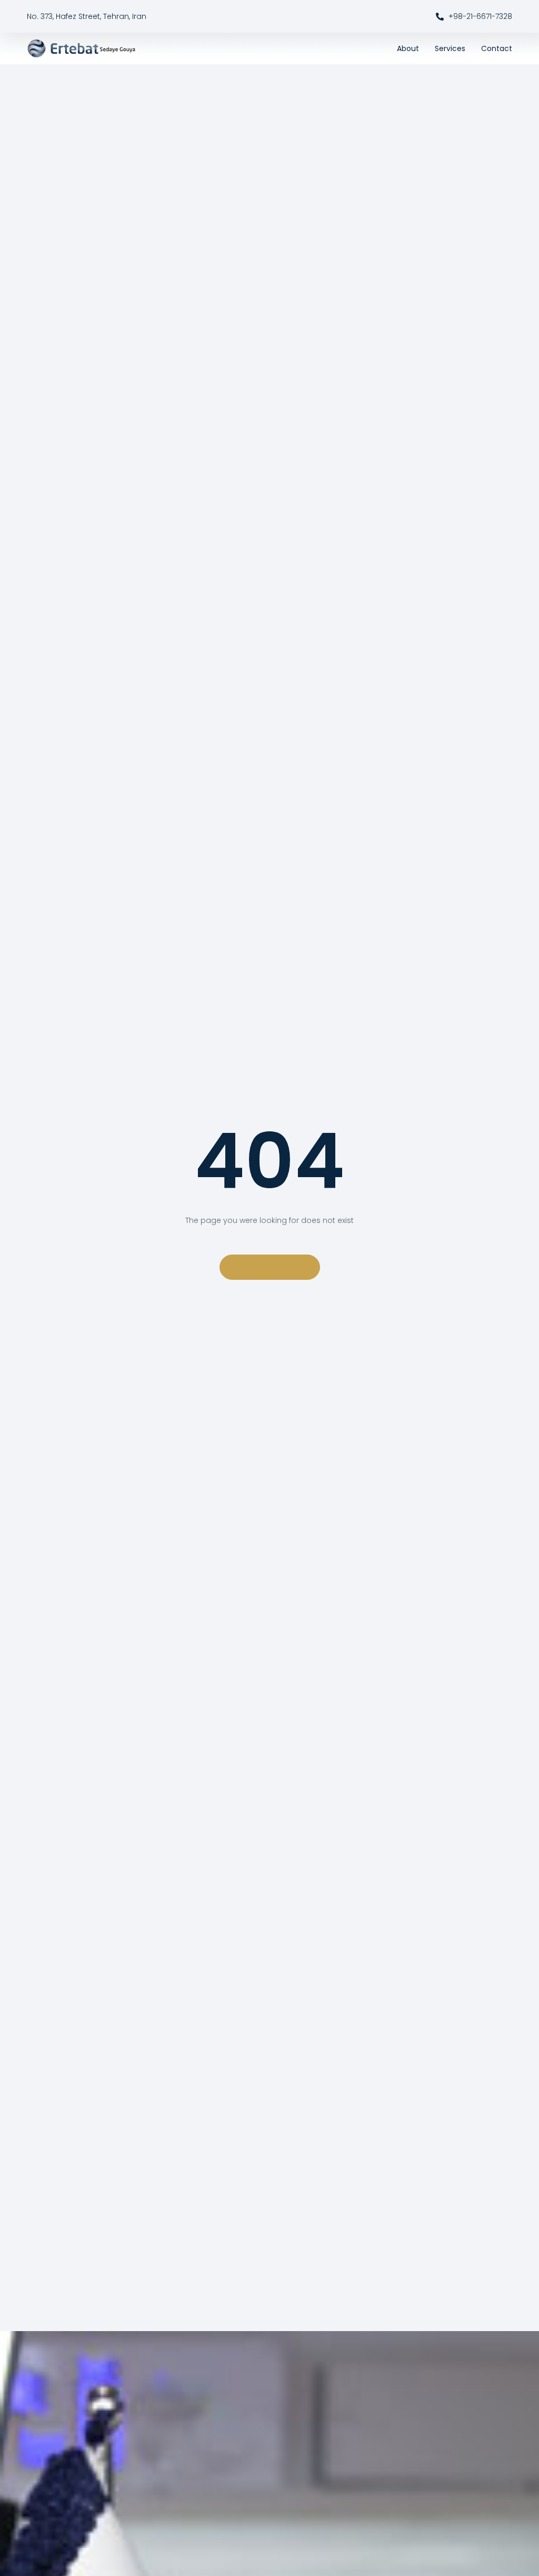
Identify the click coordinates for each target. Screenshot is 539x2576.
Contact (497, 48)
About (408, 48)
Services (450, 48)
